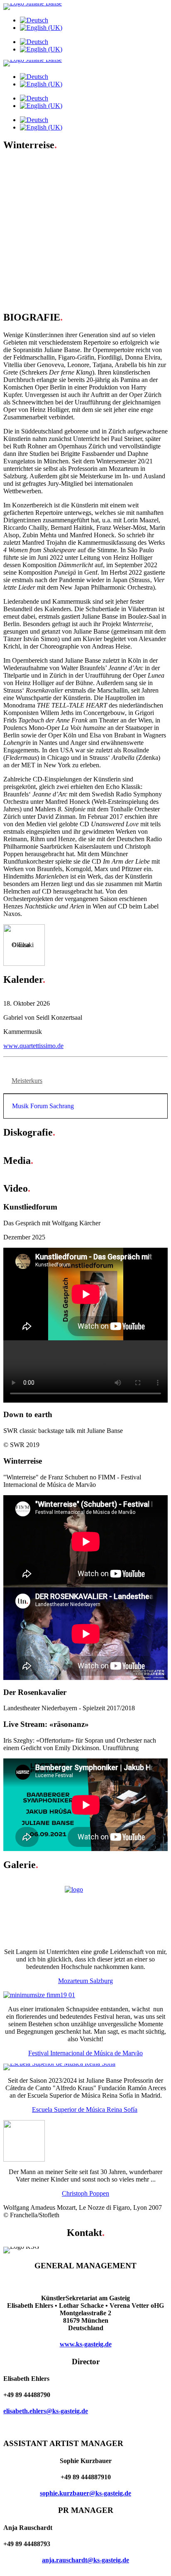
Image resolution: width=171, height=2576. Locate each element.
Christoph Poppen (85, 2193)
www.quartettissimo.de (33, 1046)
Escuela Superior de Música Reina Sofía (85, 2110)
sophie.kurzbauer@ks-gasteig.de (85, 2493)
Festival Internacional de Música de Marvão (85, 2053)
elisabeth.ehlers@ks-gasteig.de (46, 2411)
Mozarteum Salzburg (85, 1981)
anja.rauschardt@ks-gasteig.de (85, 2560)
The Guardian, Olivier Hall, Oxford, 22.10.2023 (83, 178)
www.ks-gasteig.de (86, 2344)
